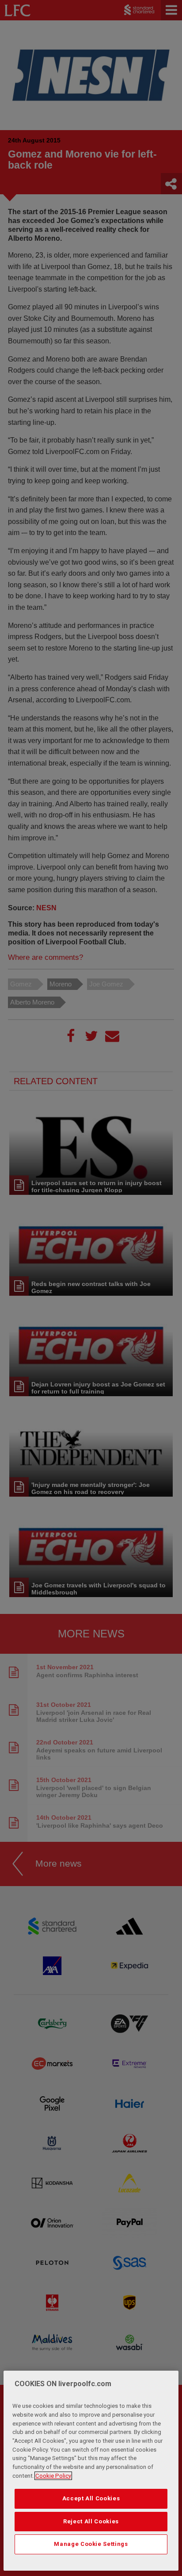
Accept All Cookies (91, 2498)
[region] (91, 2471)
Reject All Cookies (91, 2521)
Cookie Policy (53, 2476)
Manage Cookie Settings (91, 2544)
